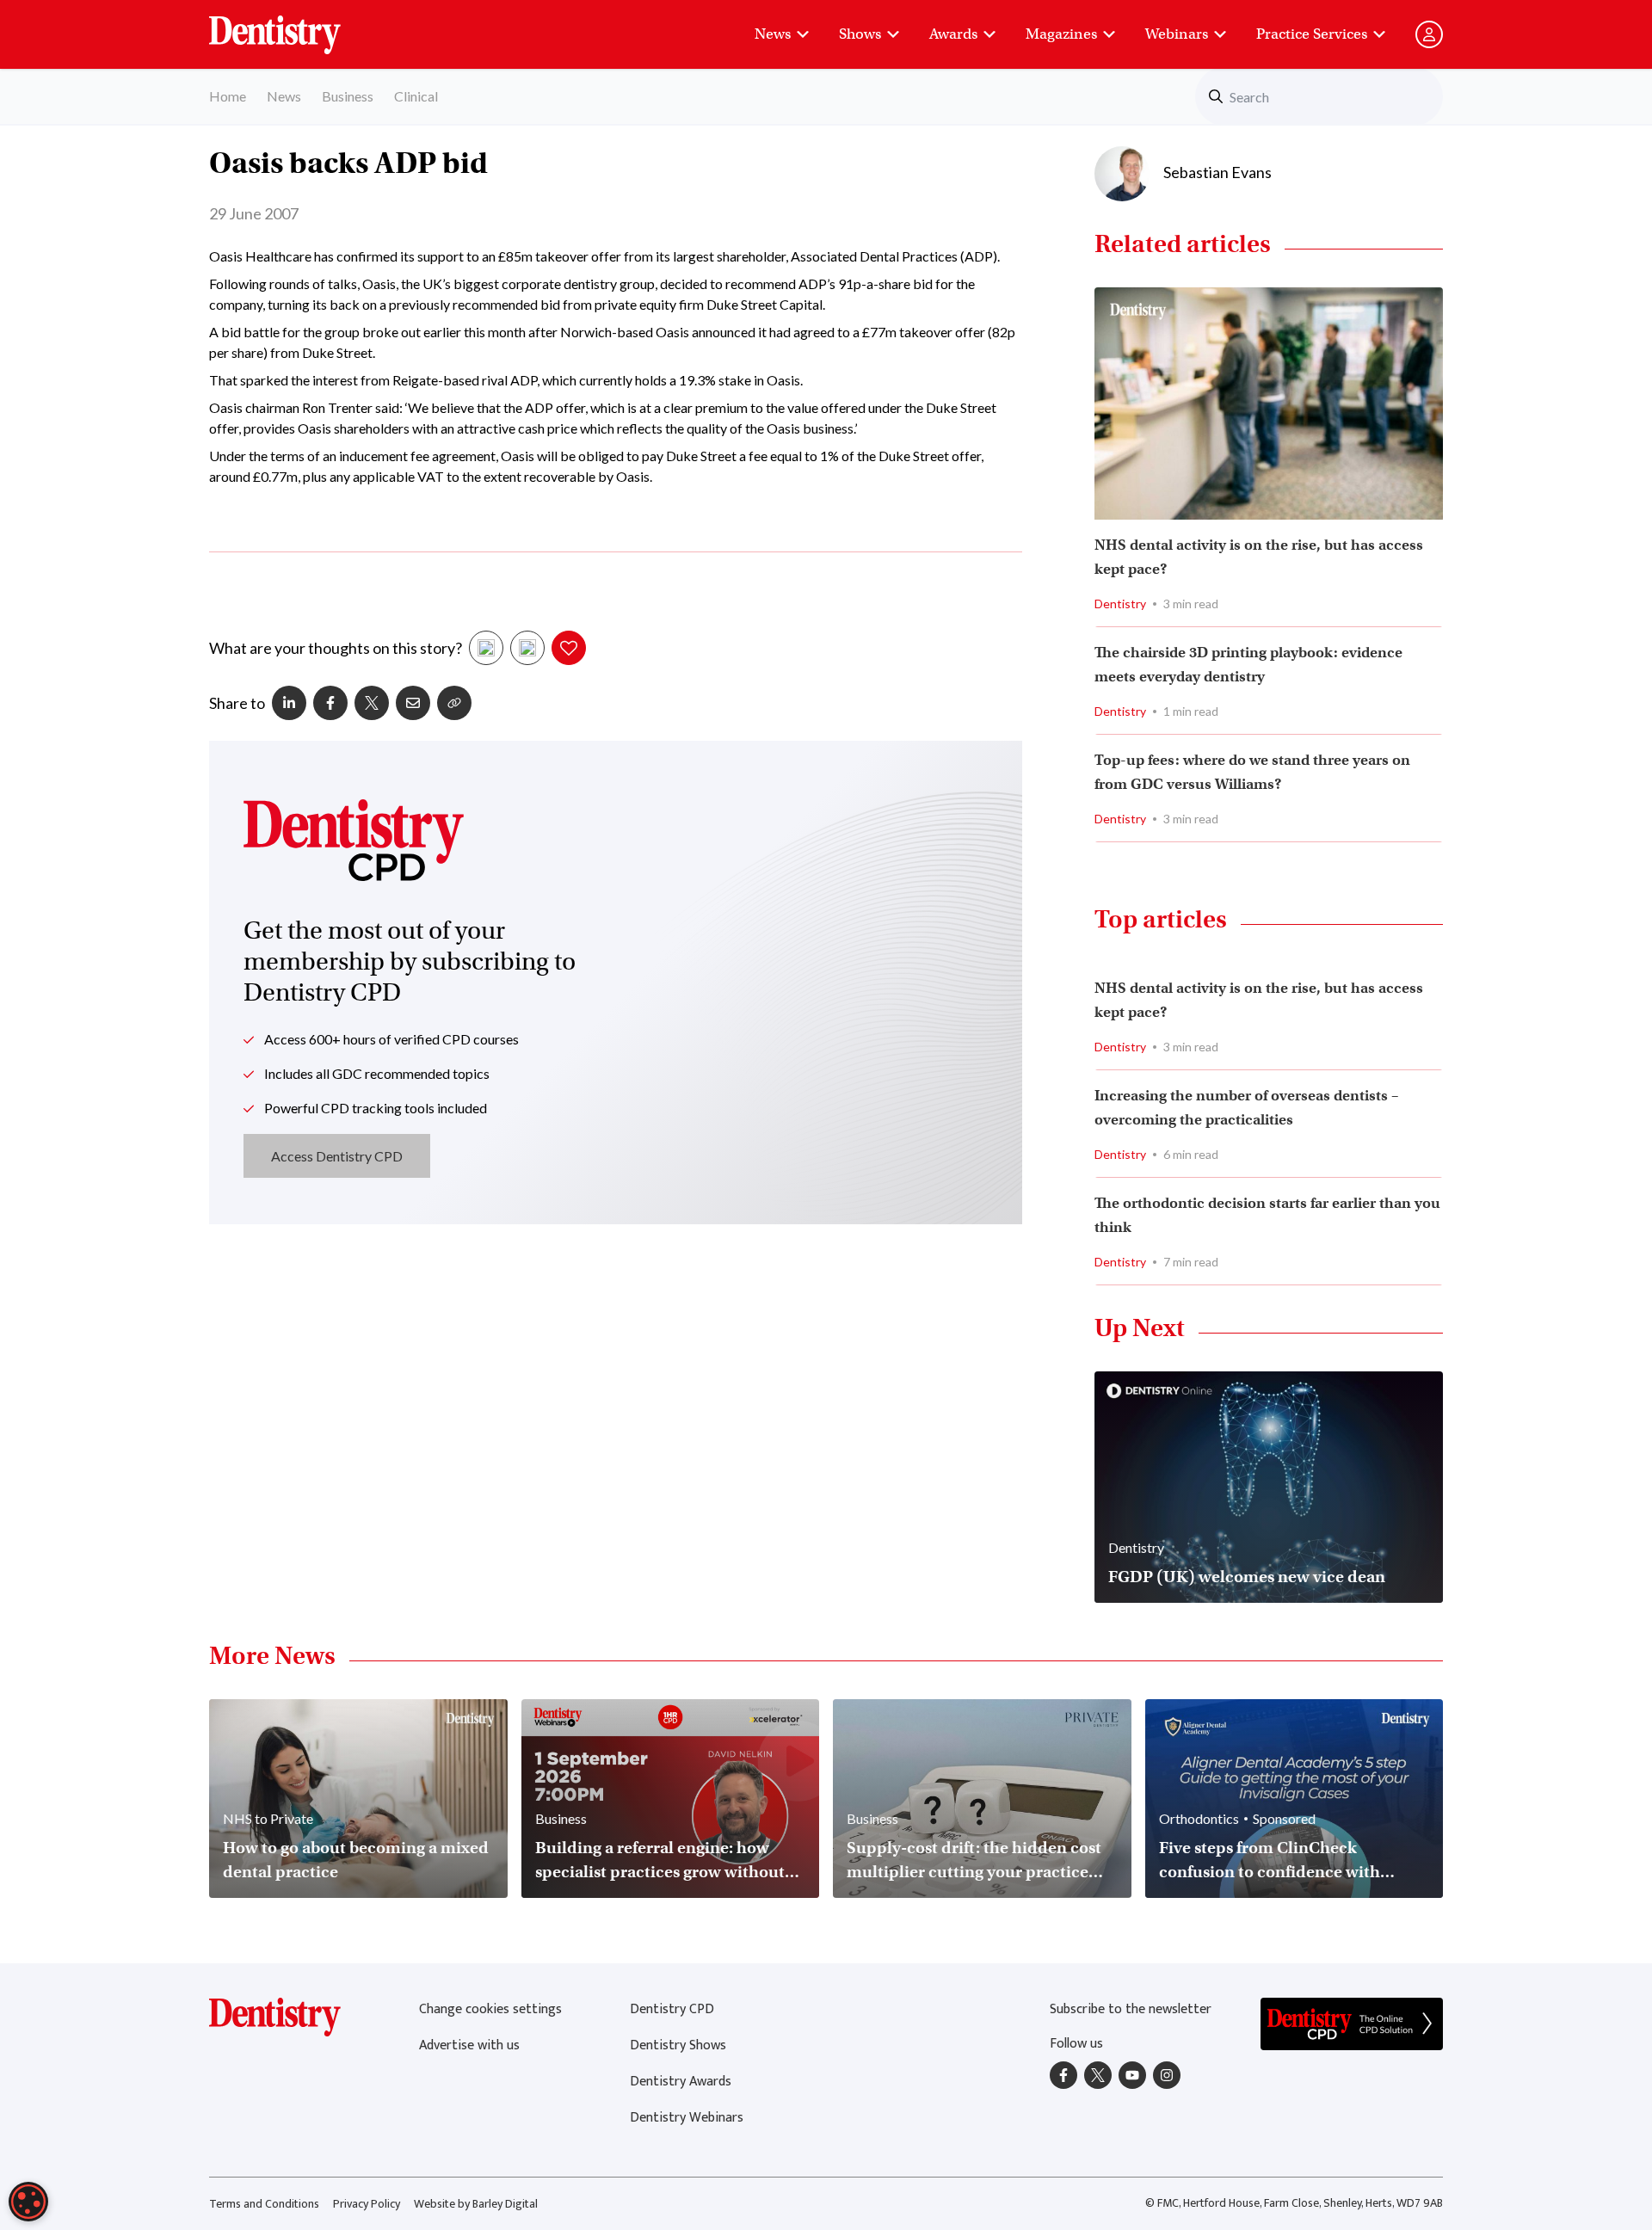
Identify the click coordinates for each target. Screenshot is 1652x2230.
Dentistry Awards (681, 2082)
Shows (860, 34)
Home (228, 96)
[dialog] (28, 2202)
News (773, 34)
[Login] (1429, 34)
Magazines (1061, 34)
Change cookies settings (490, 2009)
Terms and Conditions (264, 2204)
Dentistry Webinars (687, 2118)
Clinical (416, 96)
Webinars (1177, 34)
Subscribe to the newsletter (1131, 2009)
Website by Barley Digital (476, 2204)
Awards (953, 34)
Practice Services (1312, 34)
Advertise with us (469, 2045)
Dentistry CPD (672, 2009)
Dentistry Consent (296, 26)
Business (348, 96)
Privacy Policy (367, 2204)
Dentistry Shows (678, 2045)
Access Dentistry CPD (337, 1156)
